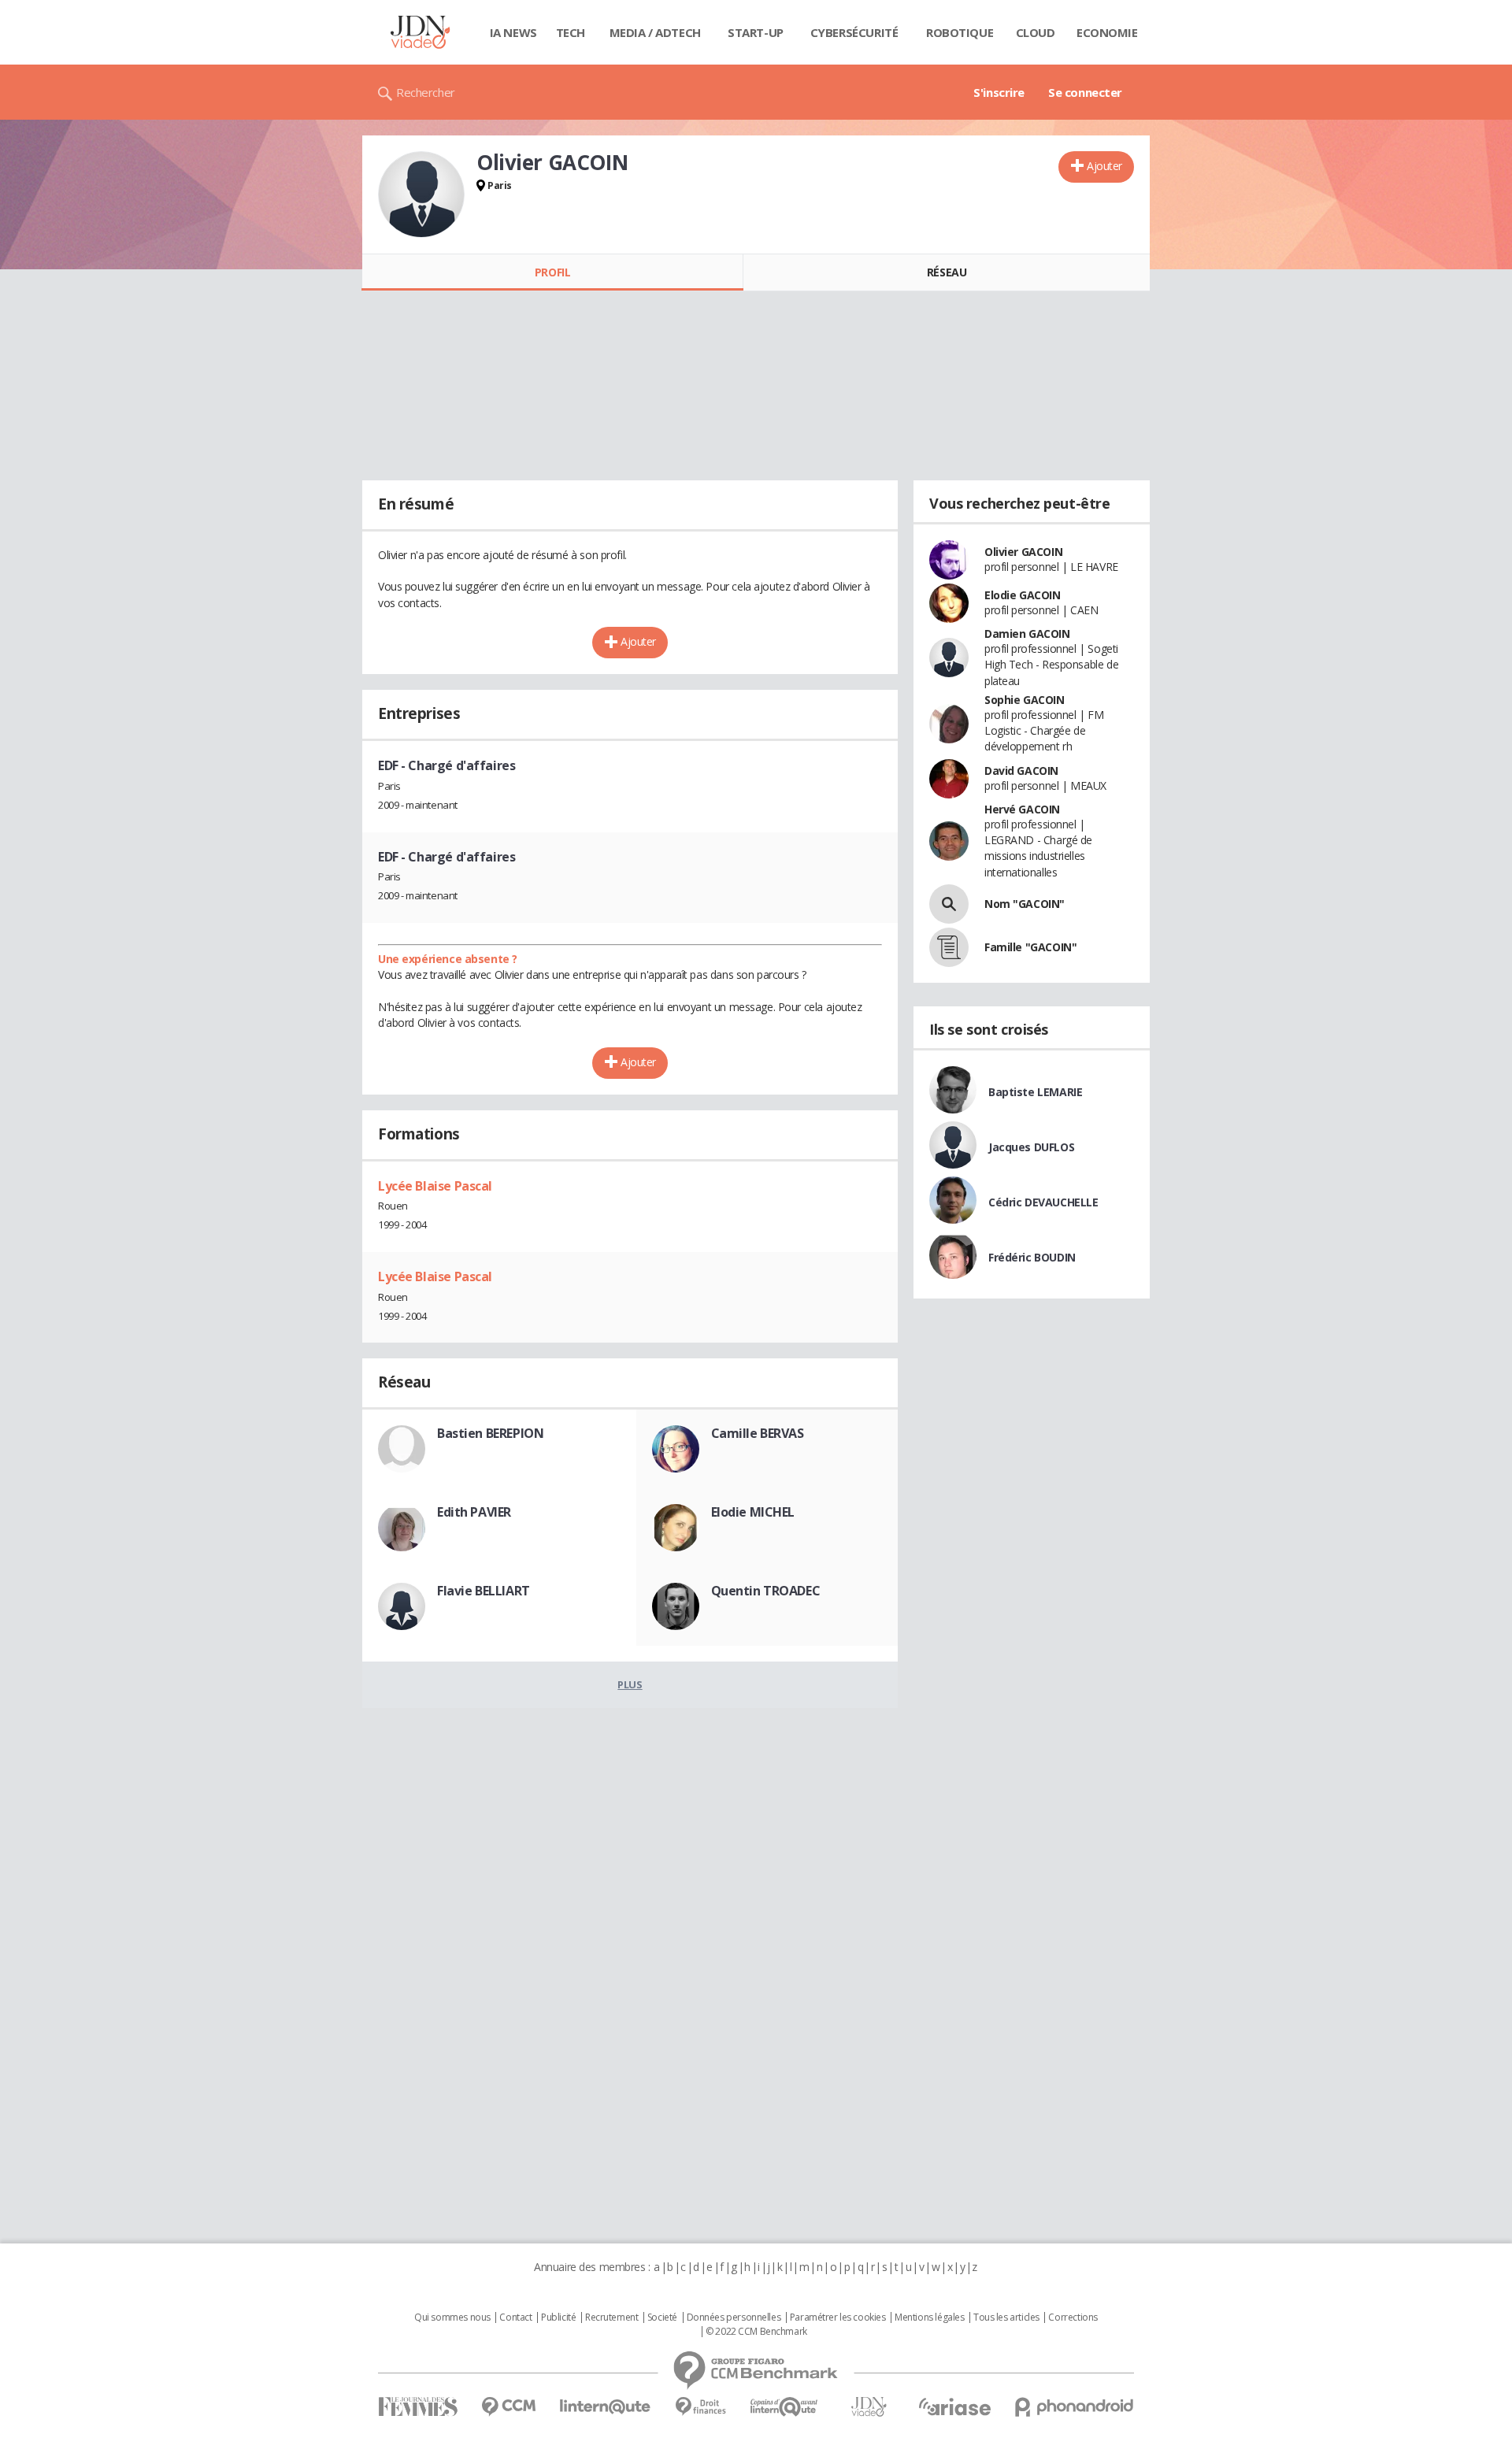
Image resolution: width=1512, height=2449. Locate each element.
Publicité (558, 2317)
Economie (1107, 32)
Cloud (1036, 32)
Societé (662, 2317)
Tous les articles (1006, 2317)
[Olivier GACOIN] (421, 195)
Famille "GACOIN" (1030, 947)
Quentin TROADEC (766, 1591)
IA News (513, 32)
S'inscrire (999, 92)
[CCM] (508, 2407)
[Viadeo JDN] (869, 2407)
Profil (552, 272)
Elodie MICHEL (753, 1512)
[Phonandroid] (1075, 2407)
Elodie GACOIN (1023, 595)
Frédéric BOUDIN (1032, 1257)
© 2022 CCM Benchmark (756, 2332)
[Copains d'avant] (785, 2407)
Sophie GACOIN (1025, 700)
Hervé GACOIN (1022, 809)
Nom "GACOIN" (1025, 904)
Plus (630, 1684)
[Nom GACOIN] (949, 904)
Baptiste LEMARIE (1035, 1092)
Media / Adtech (655, 32)
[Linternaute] (606, 2407)
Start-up (756, 32)
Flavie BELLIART (484, 1591)
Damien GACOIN (1027, 634)
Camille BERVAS (758, 1433)
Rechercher (426, 92)
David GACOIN (1021, 771)
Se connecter (1085, 92)
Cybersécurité (854, 32)
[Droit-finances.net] (700, 2407)
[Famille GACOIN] (949, 947)
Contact (515, 2317)
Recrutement (611, 2317)
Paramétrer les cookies (838, 2317)
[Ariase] (954, 2406)
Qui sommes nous (452, 2317)
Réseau (947, 272)
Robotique (960, 32)
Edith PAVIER (474, 1512)
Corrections (1073, 2317)
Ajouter (1104, 166)
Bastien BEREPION (490, 1433)
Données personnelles (734, 2317)
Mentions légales (929, 2317)
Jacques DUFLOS (1031, 1147)
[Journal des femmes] (418, 2407)
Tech (571, 32)
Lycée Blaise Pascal (435, 1186)
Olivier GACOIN (1023, 552)
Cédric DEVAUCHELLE (1043, 1202)
